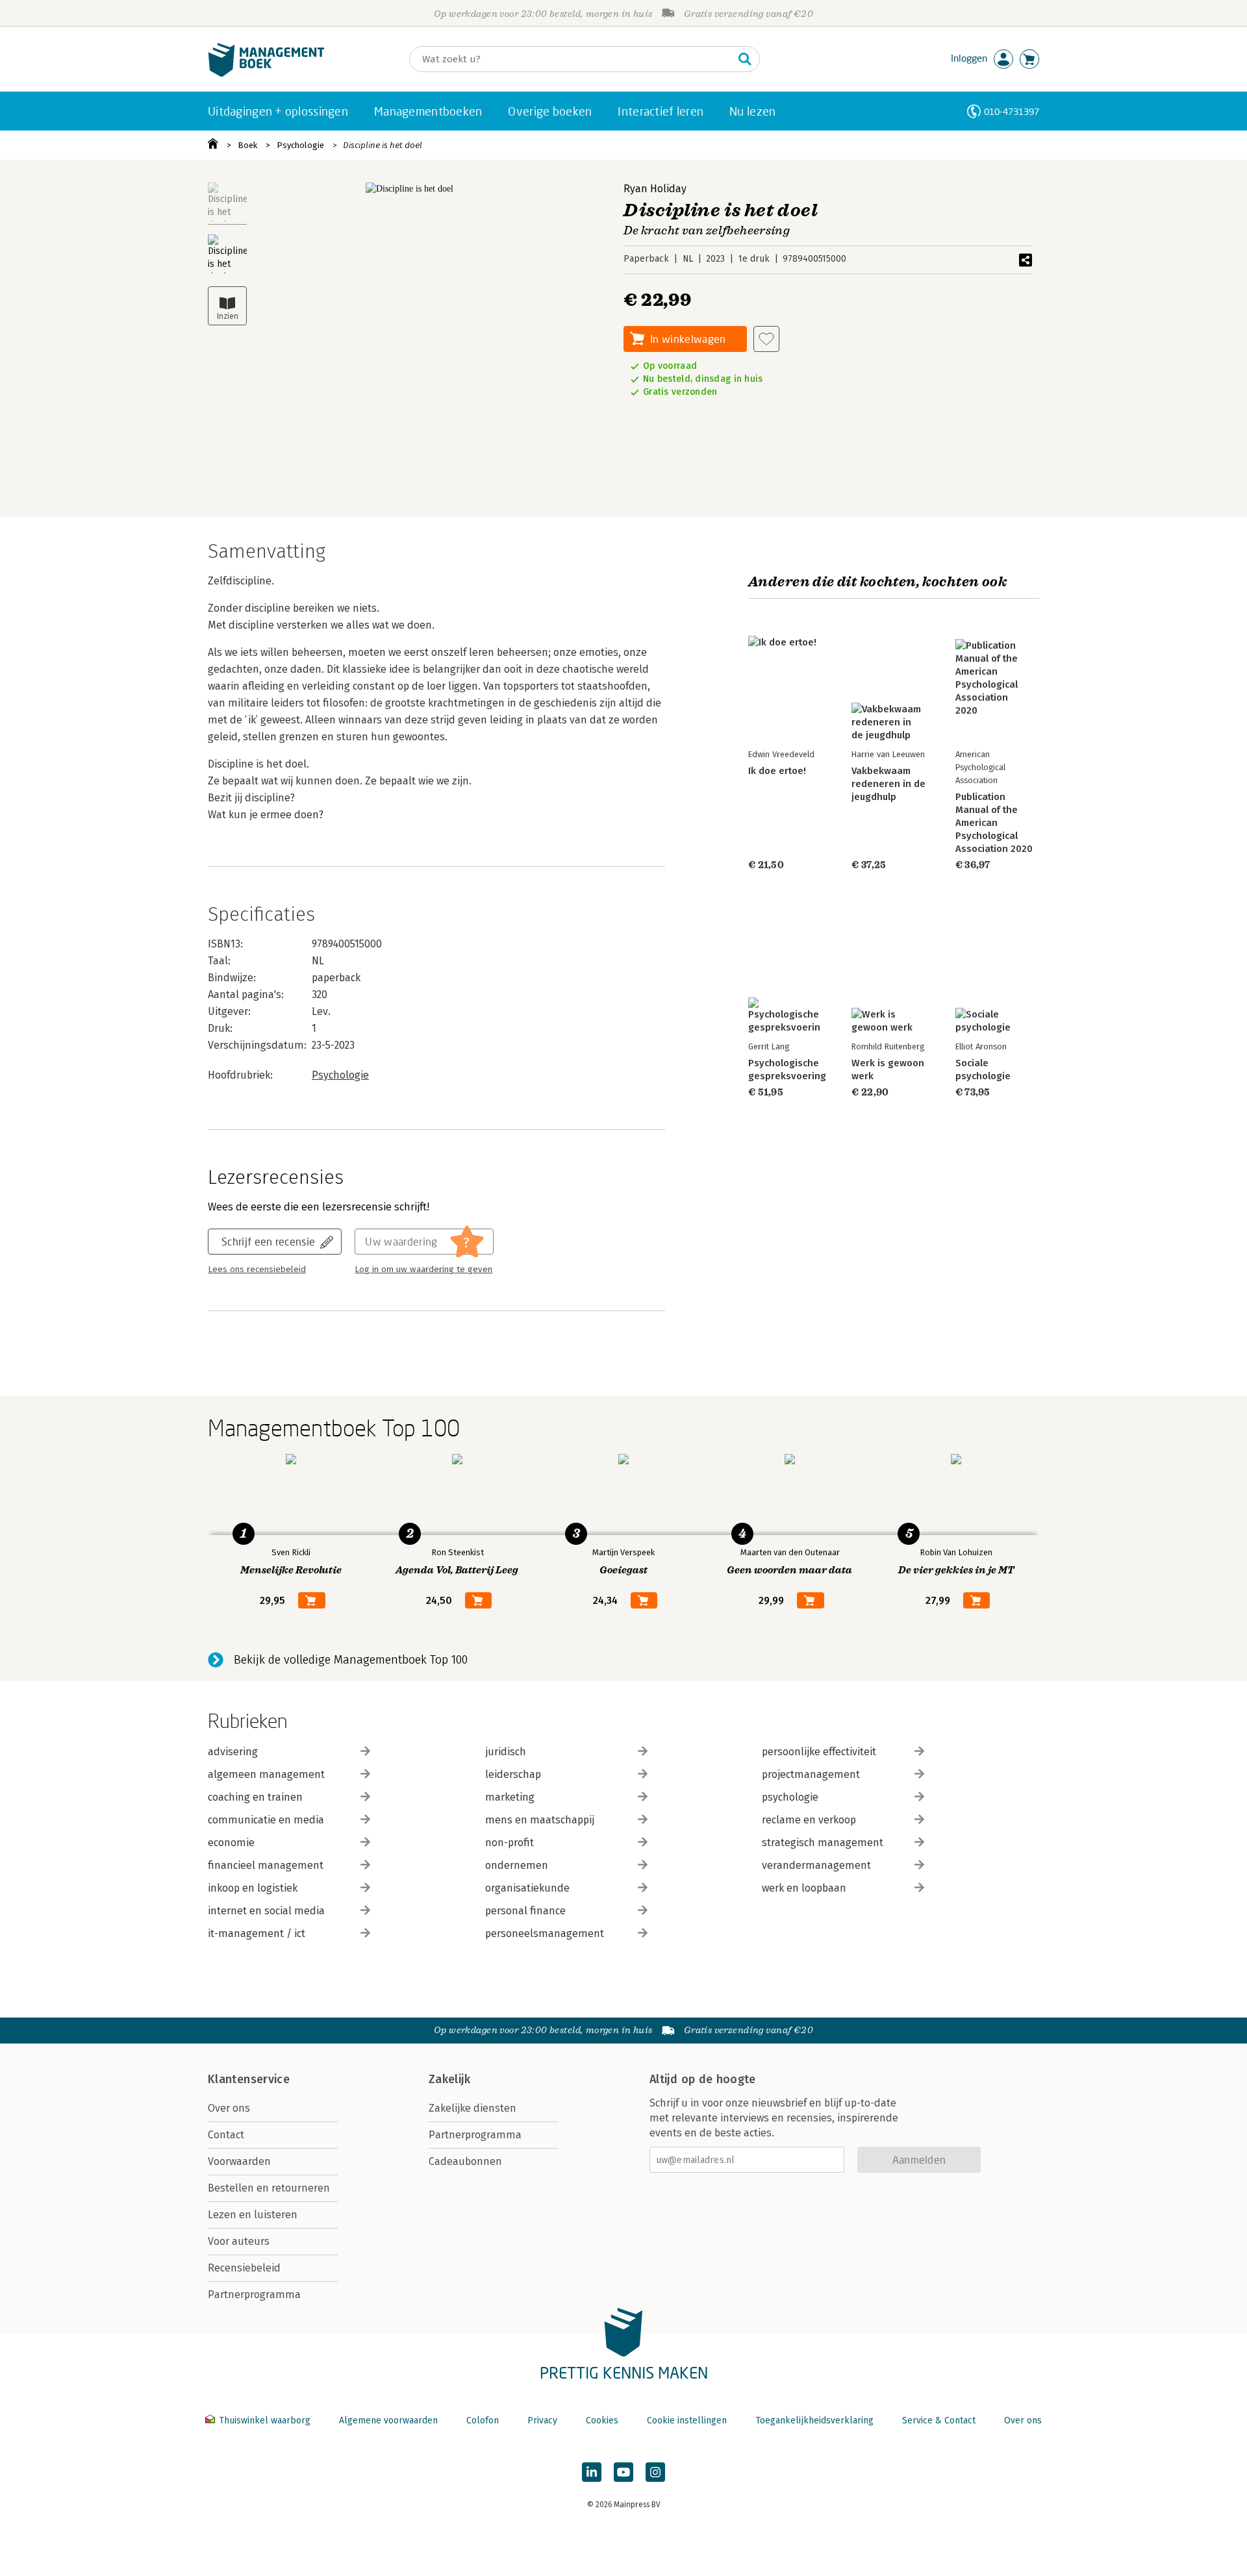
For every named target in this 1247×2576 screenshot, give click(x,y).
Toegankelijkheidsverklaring (814, 2420)
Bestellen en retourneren (269, 2188)
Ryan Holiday (655, 189)
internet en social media (266, 1911)
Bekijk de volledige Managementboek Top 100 (351, 1660)
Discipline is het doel (383, 145)
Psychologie (300, 145)
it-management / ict (257, 1933)
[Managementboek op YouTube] (623, 2472)
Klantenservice (249, 2079)
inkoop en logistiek (253, 1888)
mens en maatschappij (540, 1820)
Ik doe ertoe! (777, 771)
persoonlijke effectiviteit (819, 1752)
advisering (233, 1752)
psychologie (790, 1797)
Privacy (542, 2420)
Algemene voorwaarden (388, 2420)
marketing (510, 1797)
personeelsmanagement (545, 1933)
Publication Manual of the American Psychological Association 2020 (994, 823)
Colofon (483, 2420)
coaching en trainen (255, 1797)
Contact (226, 2135)
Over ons (229, 2108)
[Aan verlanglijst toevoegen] (766, 339)
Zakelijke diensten (472, 2108)
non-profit (510, 1843)
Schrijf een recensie (268, 1241)
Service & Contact (939, 2420)
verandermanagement (816, 1865)
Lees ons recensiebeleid (257, 1269)
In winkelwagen (688, 339)
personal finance (525, 1911)
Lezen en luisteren (253, 2215)
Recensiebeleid (244, 2268)
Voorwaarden (239, 2161)
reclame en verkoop (809, 1820)
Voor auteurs (239, 2241)
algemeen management (266, 1774)
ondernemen (517, 1865)
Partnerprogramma (254, 2295)
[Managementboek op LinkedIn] (592, 2472)
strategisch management (823, 1843)
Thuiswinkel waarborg (265, 2420)
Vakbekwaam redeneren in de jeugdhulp (888, 784)
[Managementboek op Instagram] (655, 2472)
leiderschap (513, 1774)
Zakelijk (449, 2079)
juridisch (506, 1752)
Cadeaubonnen (465, 2161)
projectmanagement (811, 1774)
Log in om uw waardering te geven (423, 1269)
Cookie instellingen (687, 2420)
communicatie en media (266, 1820)
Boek (247, 145)
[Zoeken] (745, 59)
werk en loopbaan (804, 1888)
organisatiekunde (527, 1888)
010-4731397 (1012, 111)
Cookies (602, 2420)
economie (231, 1843)
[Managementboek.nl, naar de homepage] (266, 74)
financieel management (266, 1865)
